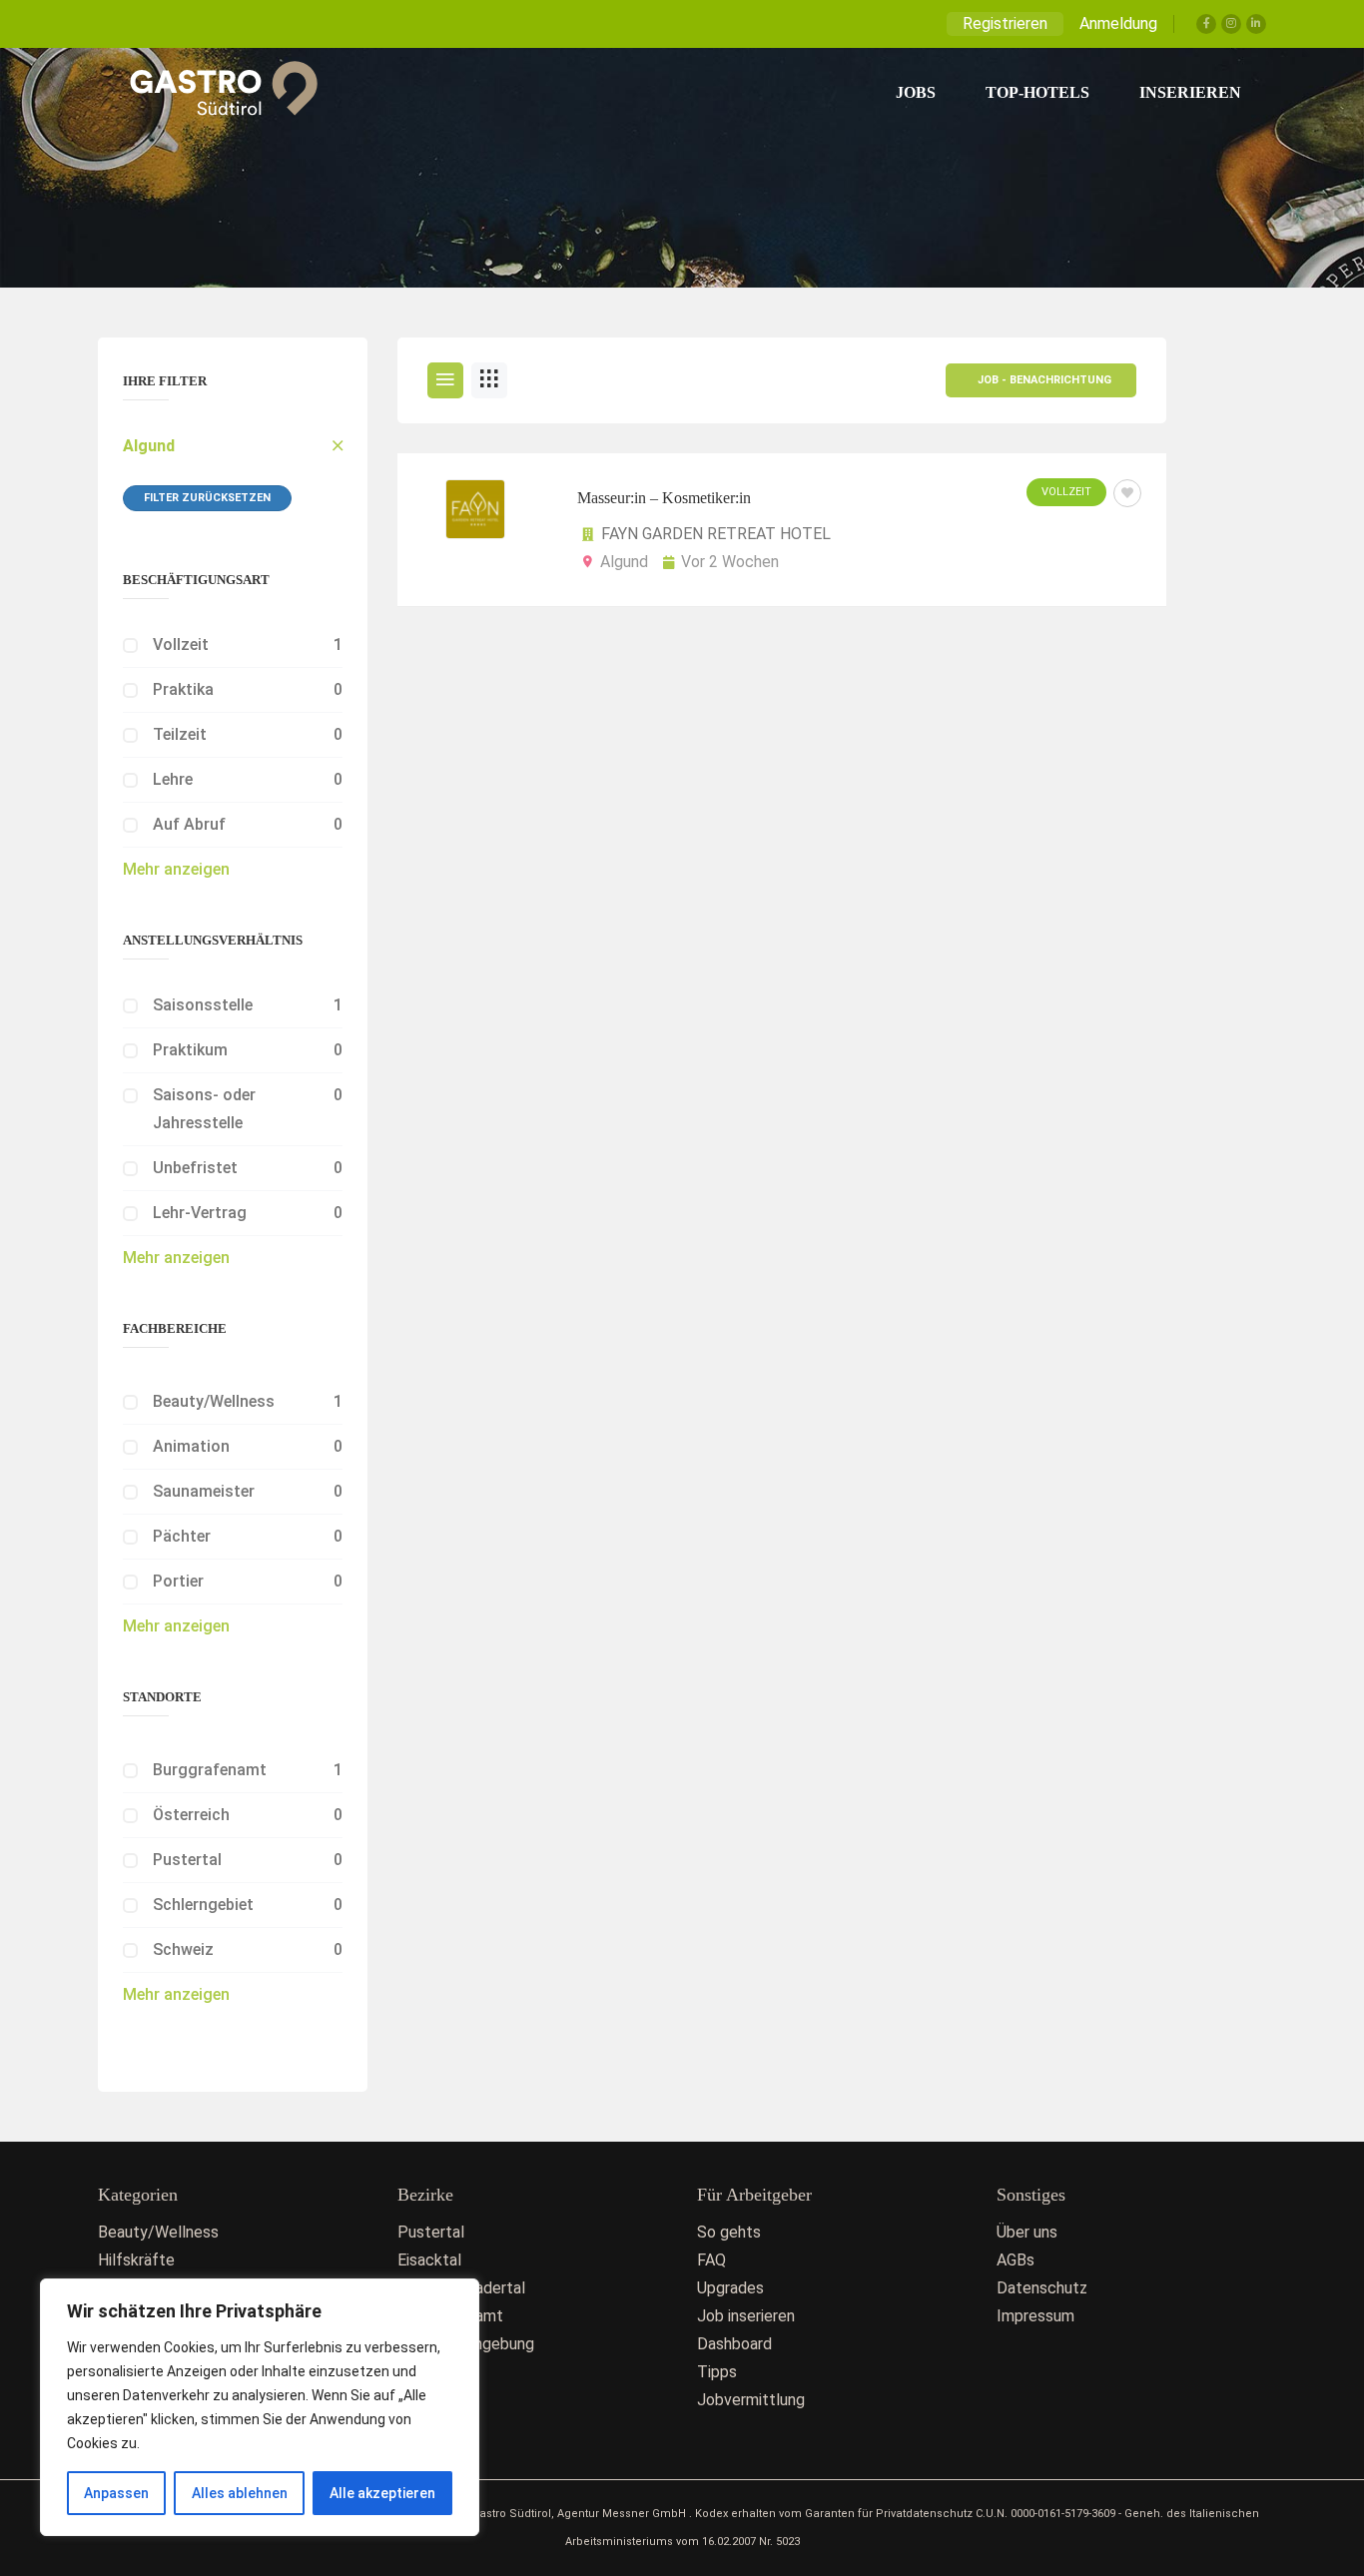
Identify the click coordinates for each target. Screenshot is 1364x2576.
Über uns (1027, 2232)
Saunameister (204, 1491)
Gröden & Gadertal (461, 2288)
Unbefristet (195, 1168)
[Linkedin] (1256, 24)
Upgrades (730, 2288)
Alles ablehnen (240, 2493)
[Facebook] (1206, 24)
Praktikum (190, 1050)
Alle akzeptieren (382, 2493)
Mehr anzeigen (176, 869)
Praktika (183, 689)
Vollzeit (181, 644)
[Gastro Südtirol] (213, 93)
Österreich (191, 1815)
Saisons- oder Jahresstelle (204, 1109)
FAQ (711, 2260)
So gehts (729, 2232)
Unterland (431, 2372)
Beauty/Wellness (214, 1401)
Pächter (182, 1536)
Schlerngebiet (203, 1905)
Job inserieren (746, 2316)
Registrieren (1005, 23)
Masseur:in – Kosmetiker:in (664, 498)
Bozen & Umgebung (466, 2344)
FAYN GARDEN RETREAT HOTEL (716, 534)
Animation (191, 1446)
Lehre (173, 779)
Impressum (1035, 2316)
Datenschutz (1042, 2288)
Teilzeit (180, 734)
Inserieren (1190, 92)
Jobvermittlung (751, 2400)
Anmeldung (1118, 23)
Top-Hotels (1037, 92)
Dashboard (734, 2344)
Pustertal (187, 1860)
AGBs (1016, 2260)
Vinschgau (433, 2400)
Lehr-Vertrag (200, 1213)
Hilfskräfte (136, 2260)
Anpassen (116, 2493)
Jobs (916, 92)
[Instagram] (1231, 24)
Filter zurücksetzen (207, 498)
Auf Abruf (189, 824)
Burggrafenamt (210, 1770)
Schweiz (183, 1949)
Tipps (717, 2372)
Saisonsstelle (203, 1005)
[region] (260, 2407)
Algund (149, 446)
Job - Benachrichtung (1044, 380)
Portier (178, 1581)
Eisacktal (429, 2260)
